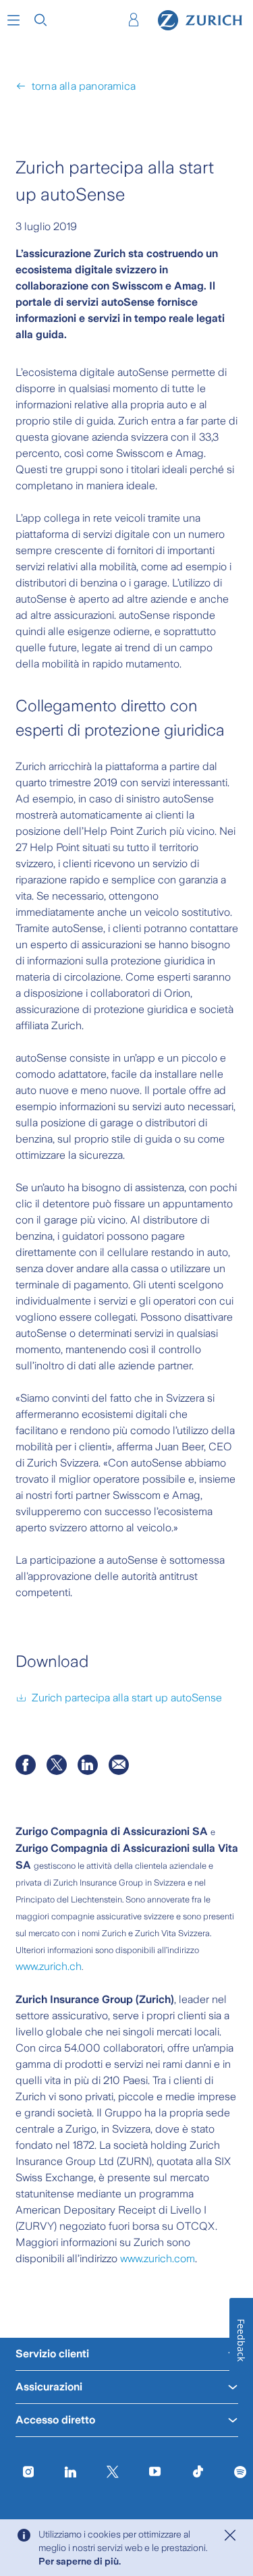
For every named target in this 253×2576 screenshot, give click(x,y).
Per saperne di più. (80, 2561)
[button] (13, 20)
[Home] (200, 20)
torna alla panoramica (84, 86)
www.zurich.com (158, 2258)
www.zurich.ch (49, 1966)
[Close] (230, 2536)
